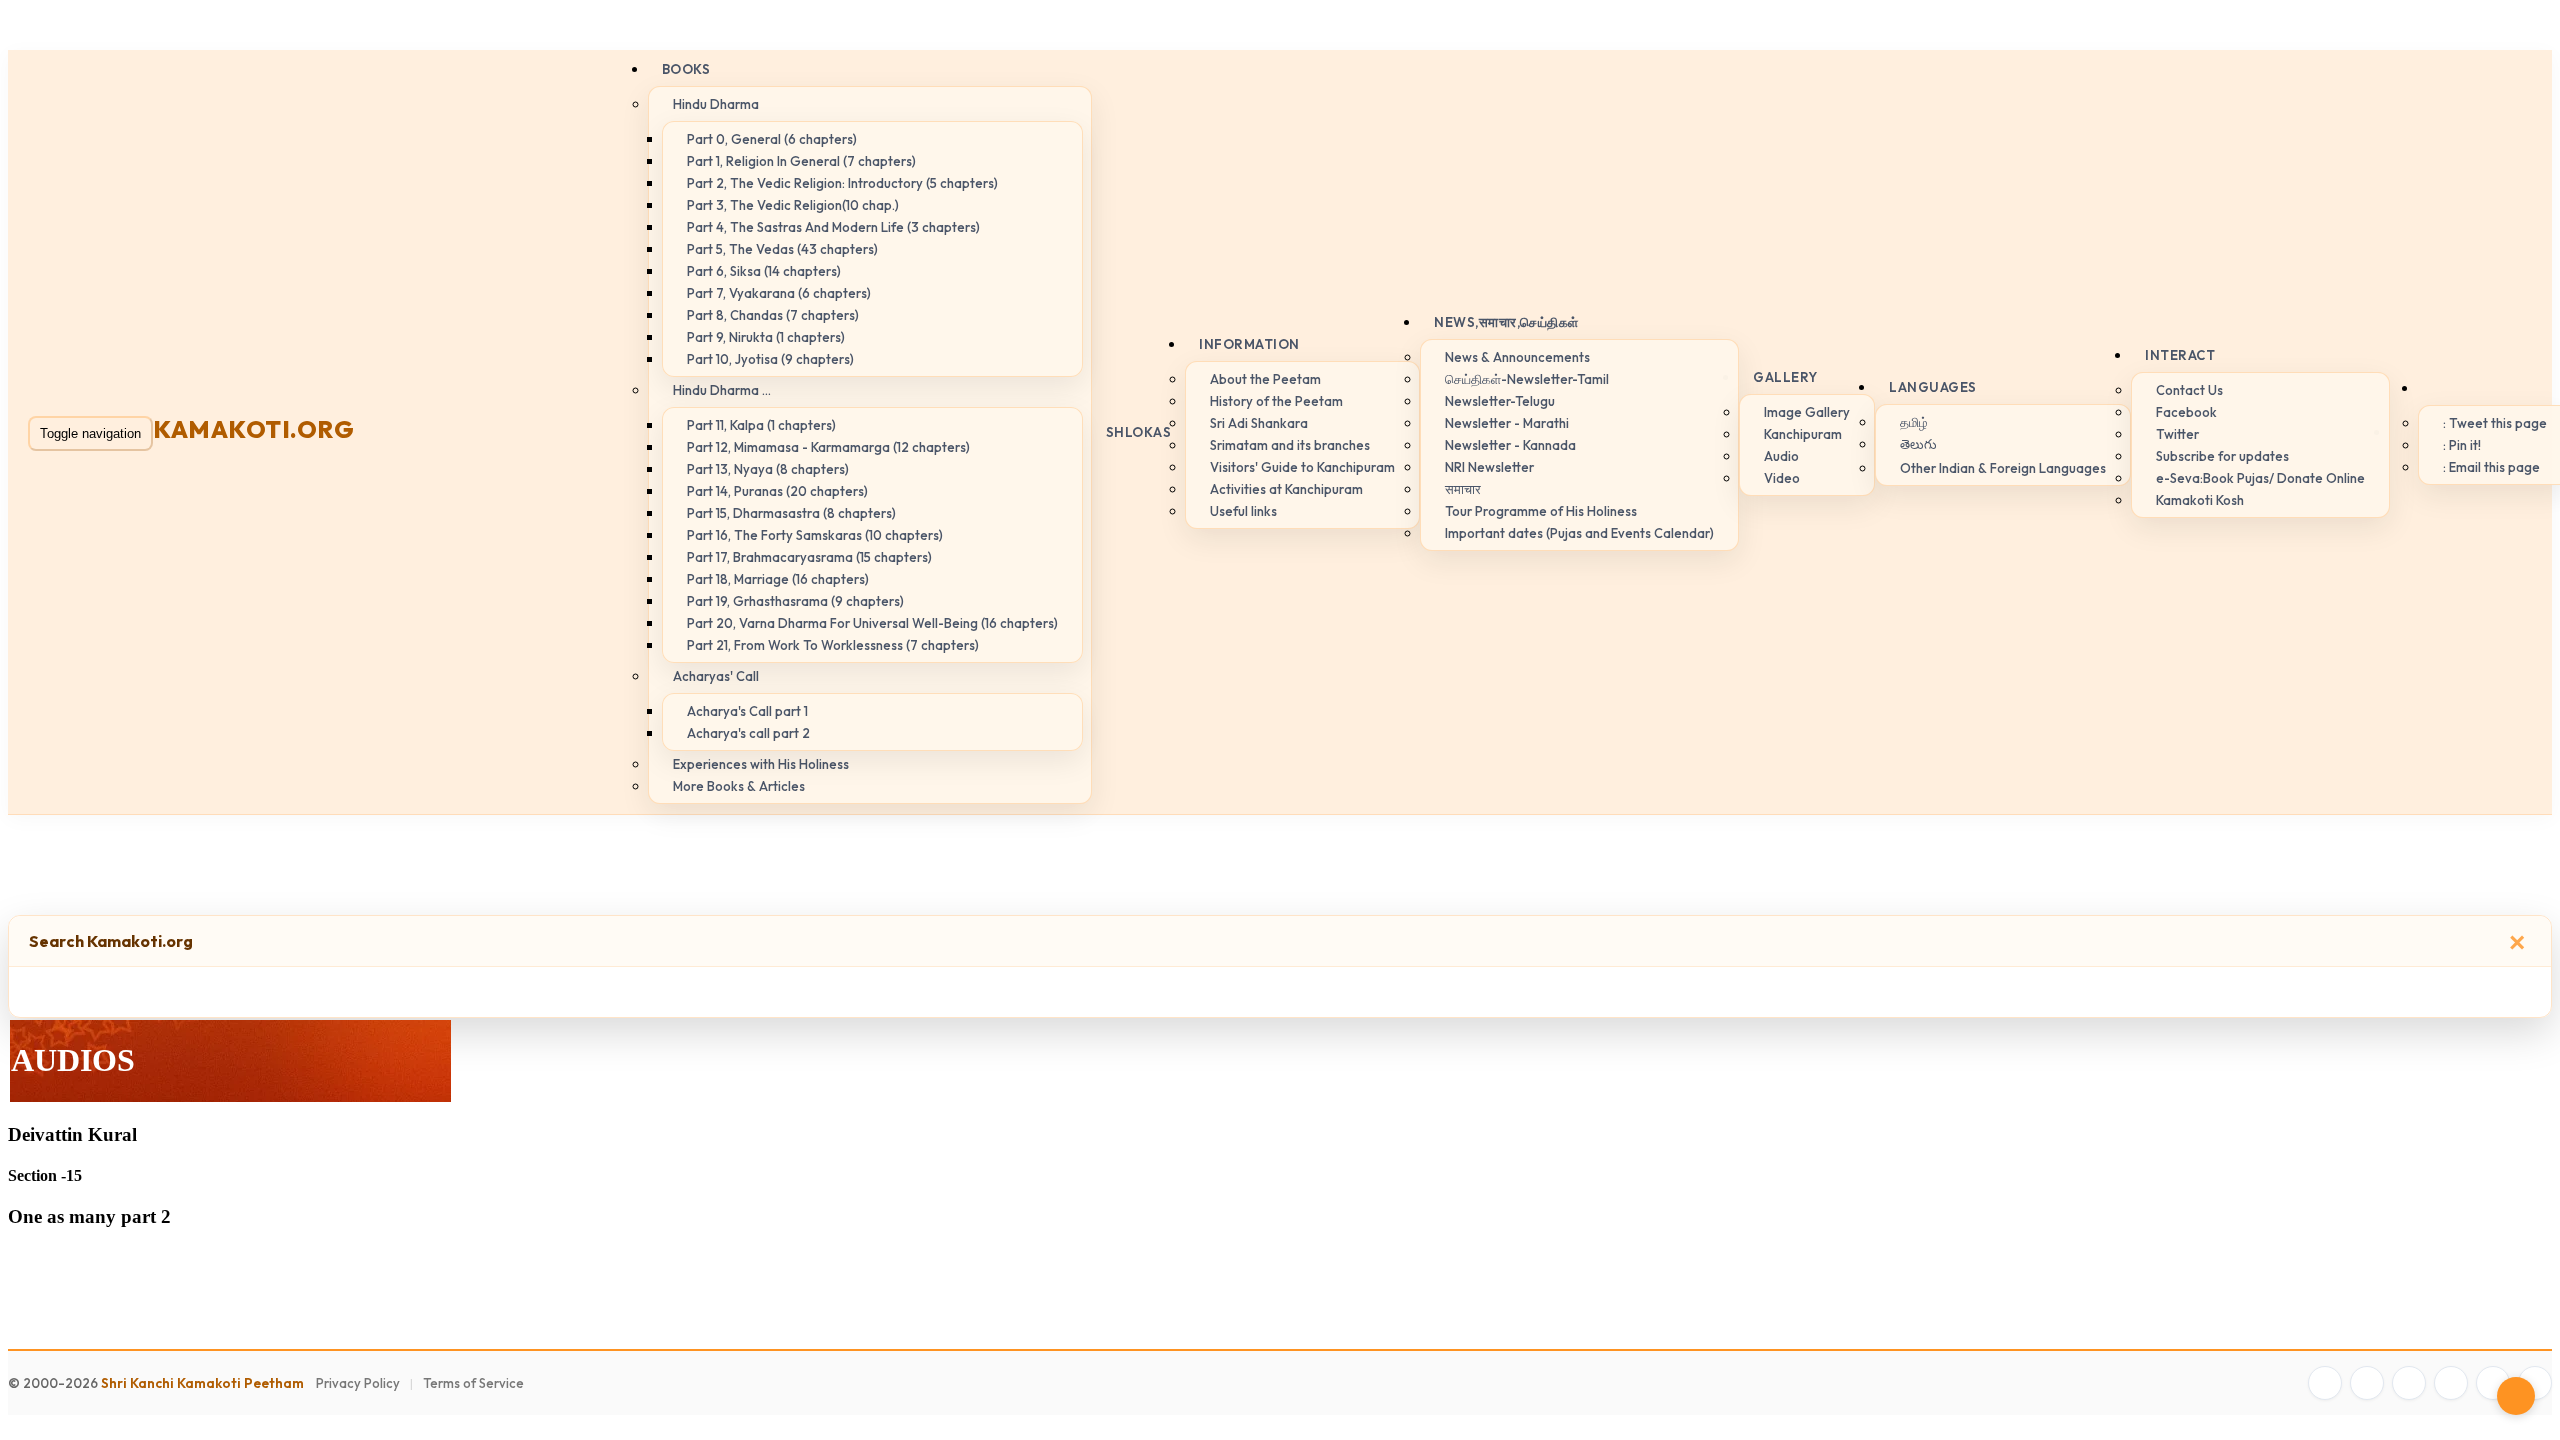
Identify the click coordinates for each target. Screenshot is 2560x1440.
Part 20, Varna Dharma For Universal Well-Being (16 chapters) (872, 623)
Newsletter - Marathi (1507, 423)
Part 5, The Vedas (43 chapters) (782, 249)
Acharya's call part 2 (748, 733)
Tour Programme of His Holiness (1541, 511)
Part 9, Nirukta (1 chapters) (766, 337)
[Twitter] (2367, 1383)
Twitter (2177, 434)
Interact (2180, 355)
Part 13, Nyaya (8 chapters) (768, 469)
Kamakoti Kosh (2200, 500)
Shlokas (1139, 432)
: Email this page (2491, 467)
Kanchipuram (1803, 434)
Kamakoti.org (253, 429)
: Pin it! (2462, 445)
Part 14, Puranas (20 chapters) (777, 491)
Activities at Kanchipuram (1286, 489)
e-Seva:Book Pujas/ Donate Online (2260, 478)
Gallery (1785, 377)
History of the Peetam (1276, 401)
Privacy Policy (358, 1383)
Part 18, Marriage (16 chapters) (778, 579)
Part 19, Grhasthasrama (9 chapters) (795, 601)
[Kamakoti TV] (2493, 1383)
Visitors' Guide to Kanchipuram (1302, 467)
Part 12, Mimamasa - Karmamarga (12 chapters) (828, 447)
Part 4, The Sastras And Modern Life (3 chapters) (833, 227)
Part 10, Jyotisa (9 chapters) (770, 359)
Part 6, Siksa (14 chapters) (764, 271)
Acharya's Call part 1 (747, 711)
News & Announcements (1517, 357)
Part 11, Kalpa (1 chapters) (761, 425)
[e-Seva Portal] (2535, 1383)
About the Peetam (1265, 379)
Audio (1781, 456)
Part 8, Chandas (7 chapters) (773, 315)
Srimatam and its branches (1290, 445)
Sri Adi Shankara (1259, 423)
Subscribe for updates (2222, 456)
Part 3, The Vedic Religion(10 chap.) (793, 205)
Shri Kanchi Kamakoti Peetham (202, 1383)
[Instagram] (2409, 1383)
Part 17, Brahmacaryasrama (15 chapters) (809, 557)
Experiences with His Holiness (761, 764)
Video (1782, 478)
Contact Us (2189, 390)
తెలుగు (1918, 444)
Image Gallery (1807, 412)
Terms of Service (473, 1383)
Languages (1933, 387)
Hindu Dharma (716, 104)
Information (1249, 344)
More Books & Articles (739, 786)
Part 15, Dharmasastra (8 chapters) (791, 513)
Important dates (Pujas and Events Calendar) (1579, 533)
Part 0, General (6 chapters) (772, 139)
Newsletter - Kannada (1510, 445)
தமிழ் (1914, 422)
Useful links (1243, 511)
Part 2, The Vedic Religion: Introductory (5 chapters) (842, 183)
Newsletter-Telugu (1500, 401)
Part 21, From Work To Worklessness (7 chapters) (833, 645)
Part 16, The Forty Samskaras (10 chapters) (815, 535)
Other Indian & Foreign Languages (2003, 468)
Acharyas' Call (716, 676)
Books (686, 69)
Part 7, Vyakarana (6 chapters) (779, 293)
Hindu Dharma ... (722, 390)
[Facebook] (2325, 1383)
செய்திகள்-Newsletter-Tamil (1527, 379)
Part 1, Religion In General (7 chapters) (801, 161)
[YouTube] (2451, 1383)
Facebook (2186, 412)
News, (1506, 322)
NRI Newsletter (1489, 467)
